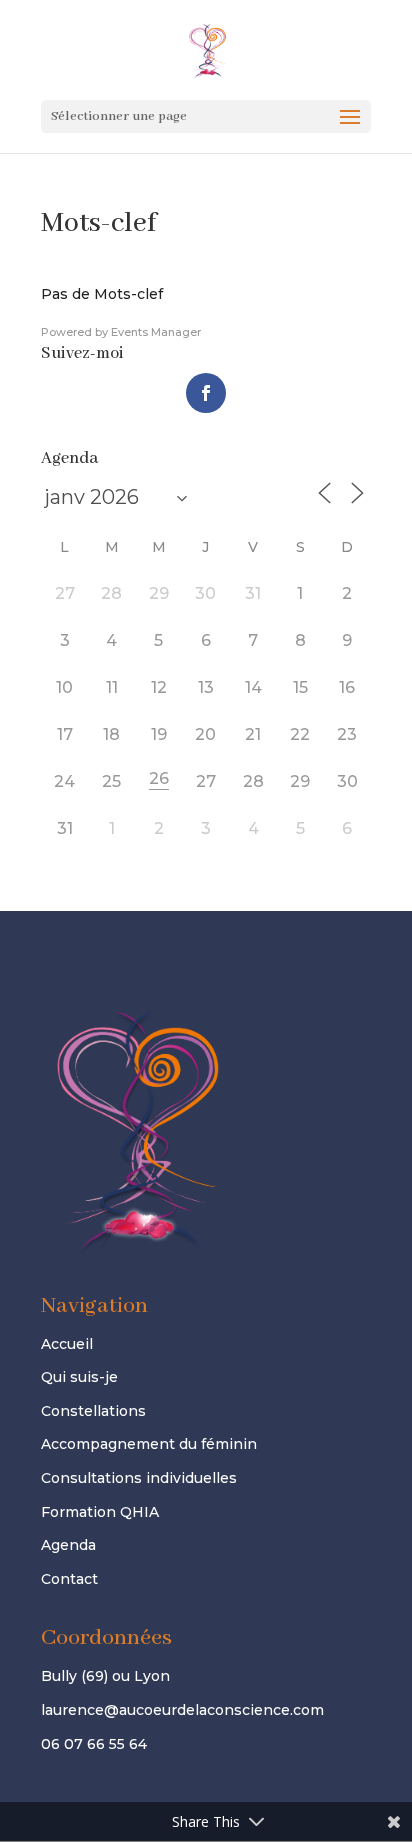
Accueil (67, 1344)
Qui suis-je (79, 1377)
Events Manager (156, 332)
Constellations (93, 1411)
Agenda (68, 1545)
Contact (69, 1579)
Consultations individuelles (139, 1478)
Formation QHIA (100, 1512)
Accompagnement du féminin (149, 1444)
